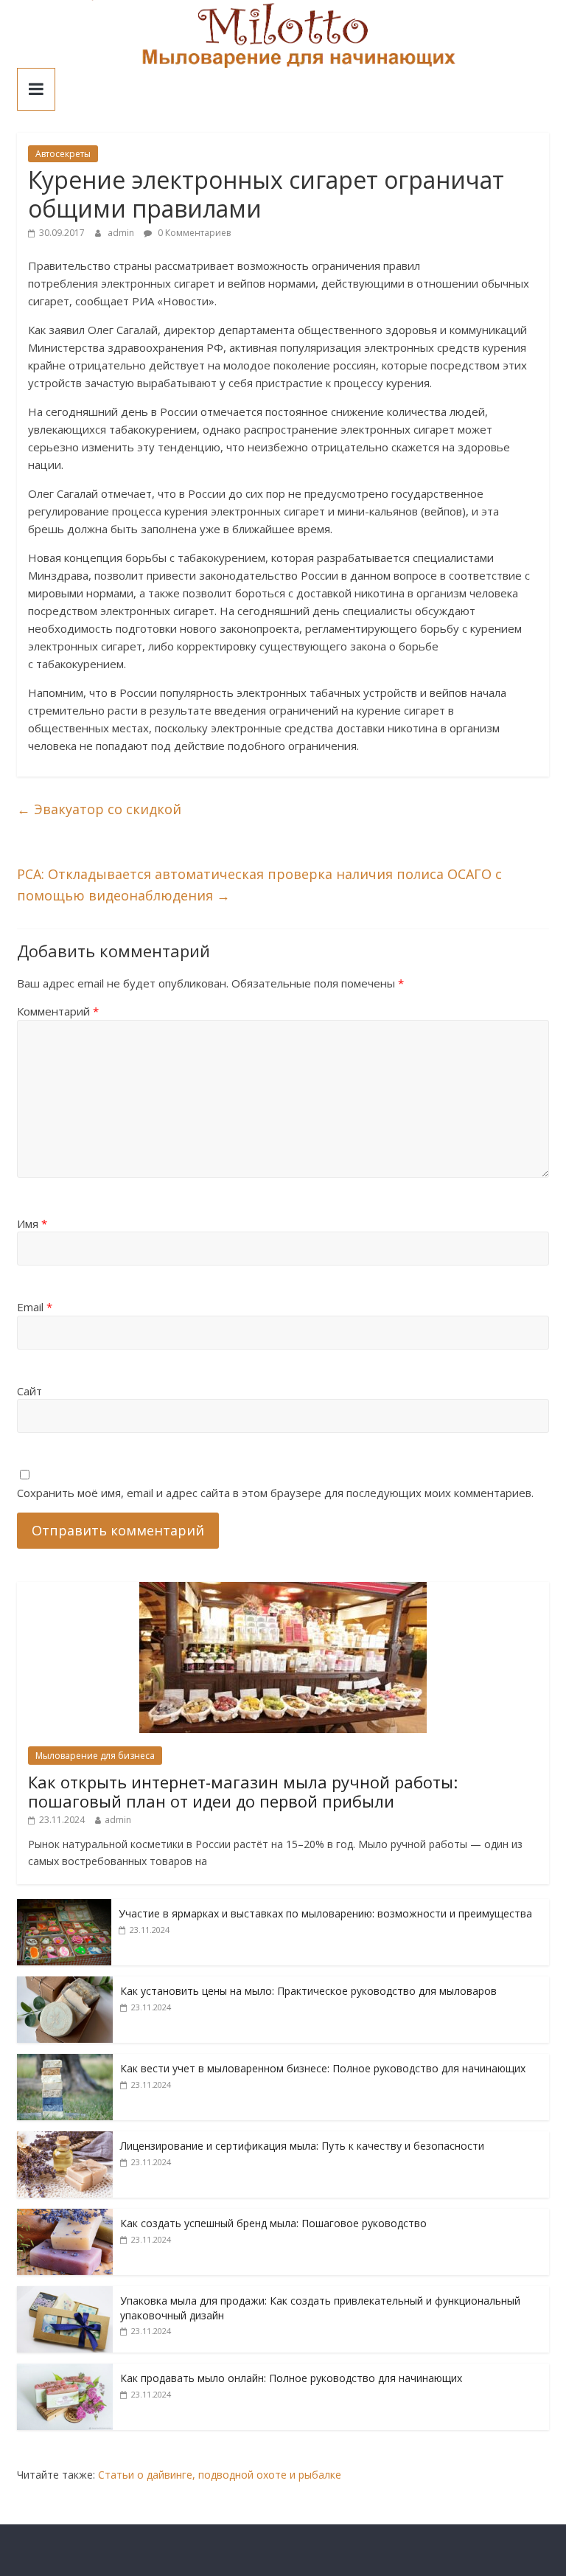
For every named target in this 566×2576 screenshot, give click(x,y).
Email (35, 1307)
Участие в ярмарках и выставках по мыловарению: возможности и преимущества (325, 1913)
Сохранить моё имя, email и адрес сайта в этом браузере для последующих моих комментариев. (275, 1493)
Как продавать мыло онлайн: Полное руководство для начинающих (291, 2378)
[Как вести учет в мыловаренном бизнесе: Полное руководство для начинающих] (65, 2062)
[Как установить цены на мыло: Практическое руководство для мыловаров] (65, 1984)
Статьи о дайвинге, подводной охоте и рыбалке (220, 2475)
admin (122, 233)
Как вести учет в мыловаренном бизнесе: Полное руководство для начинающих (323, 2068)
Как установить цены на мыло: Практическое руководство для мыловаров (308, 1991)
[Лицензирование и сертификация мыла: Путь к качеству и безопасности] (65, 2139)
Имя (32, 1223)
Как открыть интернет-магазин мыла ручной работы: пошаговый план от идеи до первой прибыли (243, 1791)
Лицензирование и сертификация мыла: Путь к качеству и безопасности (302, 2146)
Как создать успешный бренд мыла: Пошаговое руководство (273, 2223)
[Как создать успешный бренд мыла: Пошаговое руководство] (65, 2216)
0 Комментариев (193, 233)
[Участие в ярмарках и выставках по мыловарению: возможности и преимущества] (64, 1907)
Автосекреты (63, 154)
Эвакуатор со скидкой (99, 809)
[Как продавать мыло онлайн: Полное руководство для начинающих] (65, 2371)
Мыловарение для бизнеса (95, 1756)
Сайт (29, 1391)
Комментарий (58, 1011)
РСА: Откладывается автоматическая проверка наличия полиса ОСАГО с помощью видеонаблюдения (259, 885)
